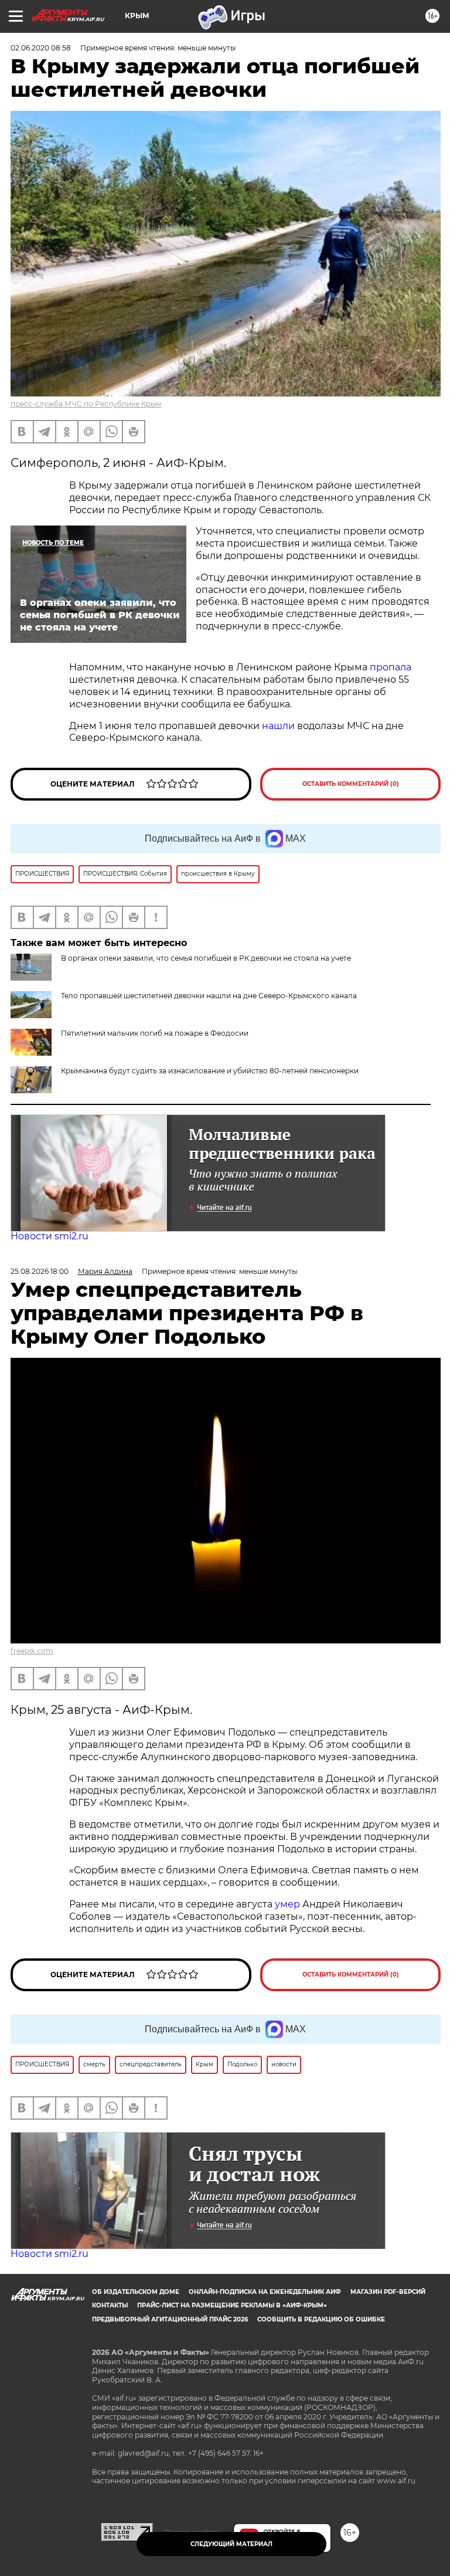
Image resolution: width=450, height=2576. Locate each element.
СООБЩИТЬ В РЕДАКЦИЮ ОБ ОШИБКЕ (321, 2319)
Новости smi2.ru (50, 1236)
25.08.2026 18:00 (40, 1271)
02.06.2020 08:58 (41, 48)
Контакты (110, 2305)
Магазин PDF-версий (388, 2292)
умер (289, 1904)
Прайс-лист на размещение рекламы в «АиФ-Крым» (232, 2305)
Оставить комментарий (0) (351, 784)
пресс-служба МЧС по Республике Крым (86, 404)
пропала (391, 667)
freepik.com (32, 1651)
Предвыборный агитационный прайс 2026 (170, 2319)
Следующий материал (231, 2544)
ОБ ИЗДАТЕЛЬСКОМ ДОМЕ (136, 2292)
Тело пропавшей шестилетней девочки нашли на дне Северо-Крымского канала (209, 996)
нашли (278, 726)
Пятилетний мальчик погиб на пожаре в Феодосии (155, 1033)
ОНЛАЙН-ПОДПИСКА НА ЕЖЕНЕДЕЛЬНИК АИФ (265, 2292)
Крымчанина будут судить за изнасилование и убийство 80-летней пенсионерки (210, 1071)
